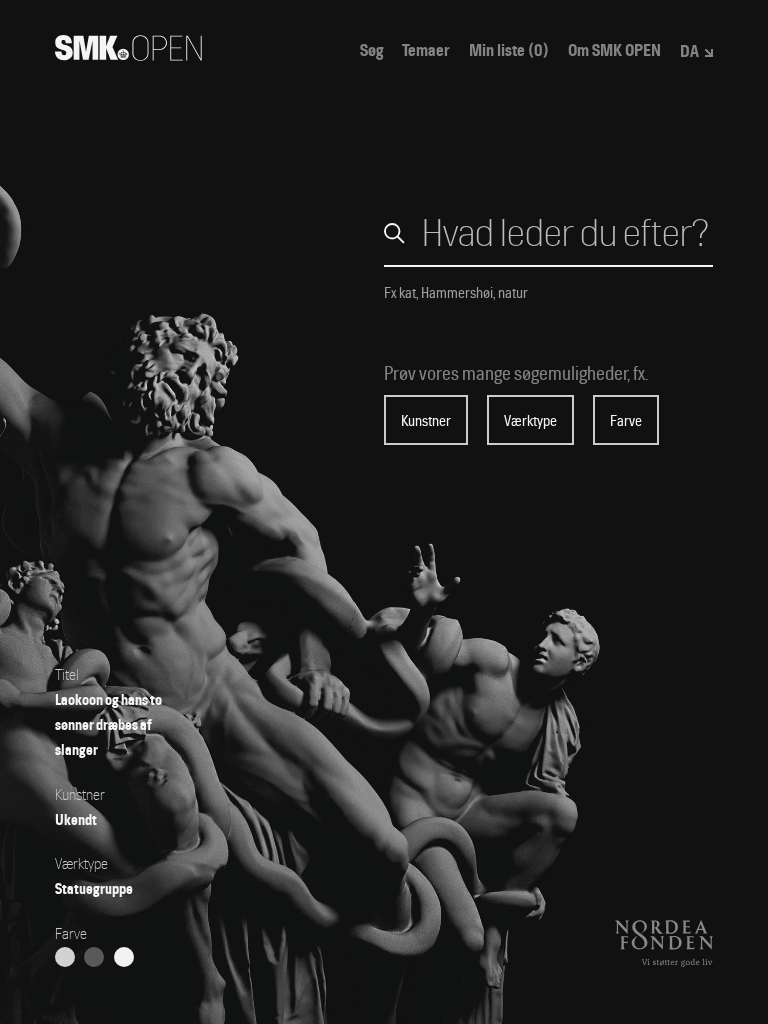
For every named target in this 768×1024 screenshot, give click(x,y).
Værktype (530, 421)
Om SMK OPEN (614, 51)
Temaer (426, 51)
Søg (371, 51)
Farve (626, 421)
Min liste (509, 51)
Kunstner (426, 421)
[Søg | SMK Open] (128, 54)
